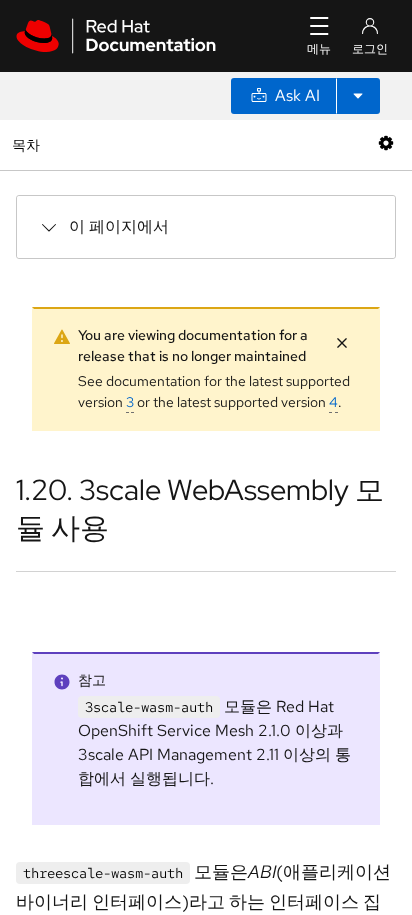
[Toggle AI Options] (358, 96)
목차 (28, 144)
